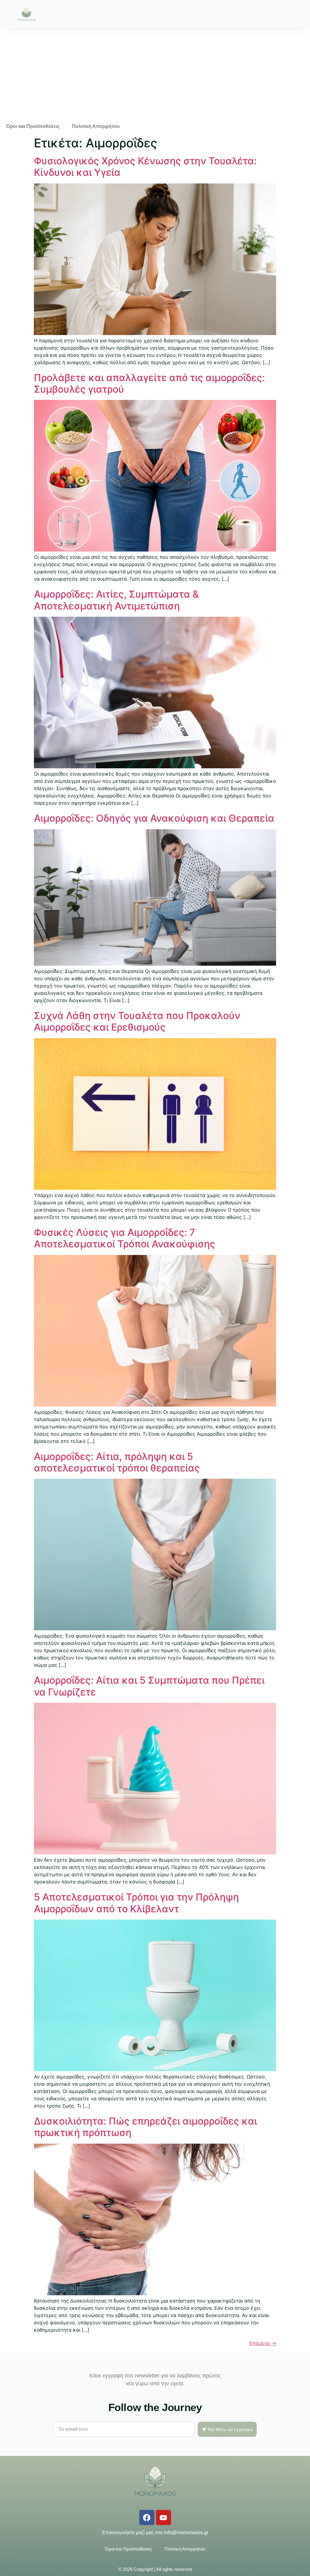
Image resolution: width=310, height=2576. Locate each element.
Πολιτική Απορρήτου (96, 126)
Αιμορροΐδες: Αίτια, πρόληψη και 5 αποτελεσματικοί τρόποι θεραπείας (117, 1462)
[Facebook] (147, 2517)
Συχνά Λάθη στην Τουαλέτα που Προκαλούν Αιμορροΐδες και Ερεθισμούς (137, 1021)
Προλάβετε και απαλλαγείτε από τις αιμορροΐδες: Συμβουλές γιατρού (149, 383)
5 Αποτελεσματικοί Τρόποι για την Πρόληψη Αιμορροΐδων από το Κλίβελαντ (136, 1903)
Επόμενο (263, 2343)
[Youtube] (163, 2517)
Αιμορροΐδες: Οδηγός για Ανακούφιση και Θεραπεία (154, 818)
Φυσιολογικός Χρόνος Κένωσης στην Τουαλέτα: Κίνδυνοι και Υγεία (145, 167)
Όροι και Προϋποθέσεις (33, 126)
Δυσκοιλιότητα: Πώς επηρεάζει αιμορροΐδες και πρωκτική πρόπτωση (145, 2127)
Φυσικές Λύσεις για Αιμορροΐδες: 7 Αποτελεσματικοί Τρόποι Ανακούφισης (125, 1238)
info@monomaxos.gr (186, 2532)
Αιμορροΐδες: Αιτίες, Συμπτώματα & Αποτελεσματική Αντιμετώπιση (116, 600)
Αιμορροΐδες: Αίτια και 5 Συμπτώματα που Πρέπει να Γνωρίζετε (149, 1686)
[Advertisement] (155, 74)
